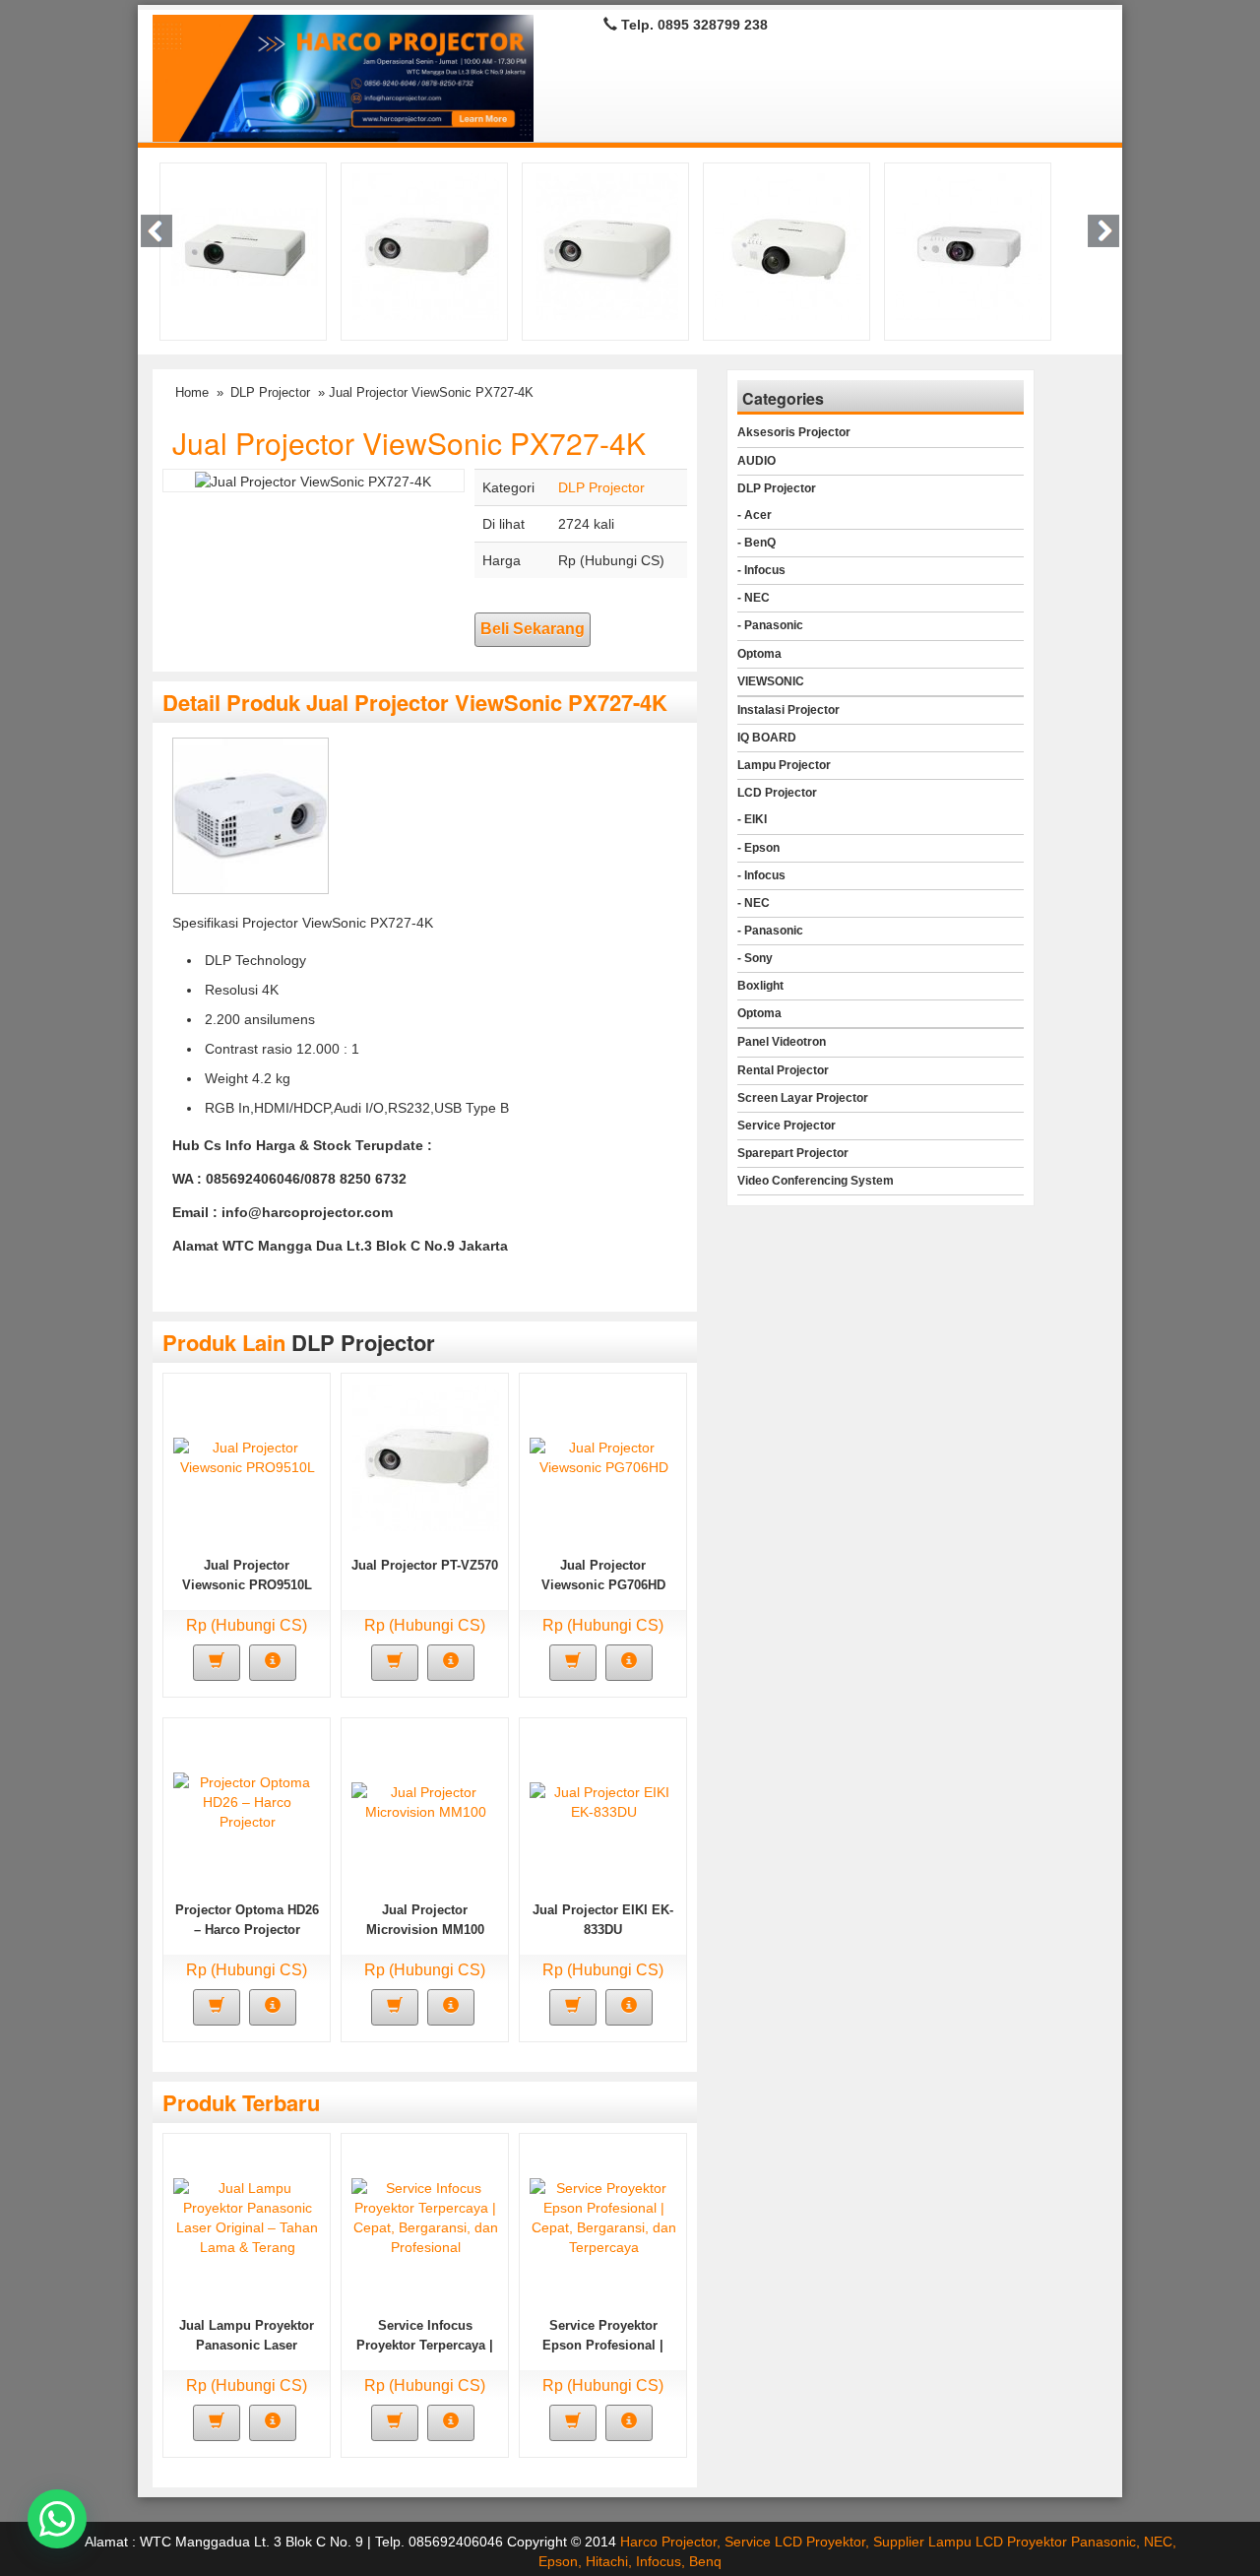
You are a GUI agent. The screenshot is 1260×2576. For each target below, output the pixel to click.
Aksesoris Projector (794, 432)
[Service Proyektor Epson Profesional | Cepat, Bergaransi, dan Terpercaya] (603, 2217)
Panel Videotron (782, 1042)
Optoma (759, 654)
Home (192, 392)
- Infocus (761, 570)
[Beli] (217, 1663)
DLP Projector (270, 392)
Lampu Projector (784, 765)
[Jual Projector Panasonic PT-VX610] (607, 246)
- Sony (755, 958)
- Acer (755, 515)
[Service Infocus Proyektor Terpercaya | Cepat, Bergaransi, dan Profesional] (425, 2217)
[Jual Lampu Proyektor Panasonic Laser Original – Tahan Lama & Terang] (247, 2217)
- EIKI (752, 819)
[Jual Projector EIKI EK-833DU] (603, 1801)
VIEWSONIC (771, 681)
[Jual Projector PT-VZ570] (426, 246)
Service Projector (787, 1126)
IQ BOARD (767, 738)
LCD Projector (777, 793)
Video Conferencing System (816, 1181)
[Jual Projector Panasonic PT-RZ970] (245, 246)
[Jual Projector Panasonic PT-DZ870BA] (969, 246)
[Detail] (273, 1663)
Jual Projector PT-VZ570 (425, 1565)
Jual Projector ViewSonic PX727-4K (409, 443)
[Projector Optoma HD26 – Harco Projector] (247, 1801)
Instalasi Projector (788, 710)
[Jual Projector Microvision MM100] (425, 1801)
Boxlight (760, 986)
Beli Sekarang (533, 629)
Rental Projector (783, 1070)
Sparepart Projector (793, 1153)
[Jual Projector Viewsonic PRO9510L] (247, 1456)
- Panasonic (770, 625)
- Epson (758, 848)
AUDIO (756, 461)
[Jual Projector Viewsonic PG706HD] (603, 1456)
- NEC (754, 598)
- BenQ (756, 543)
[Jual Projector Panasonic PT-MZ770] (788, 246)
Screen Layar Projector (803, 1098)
